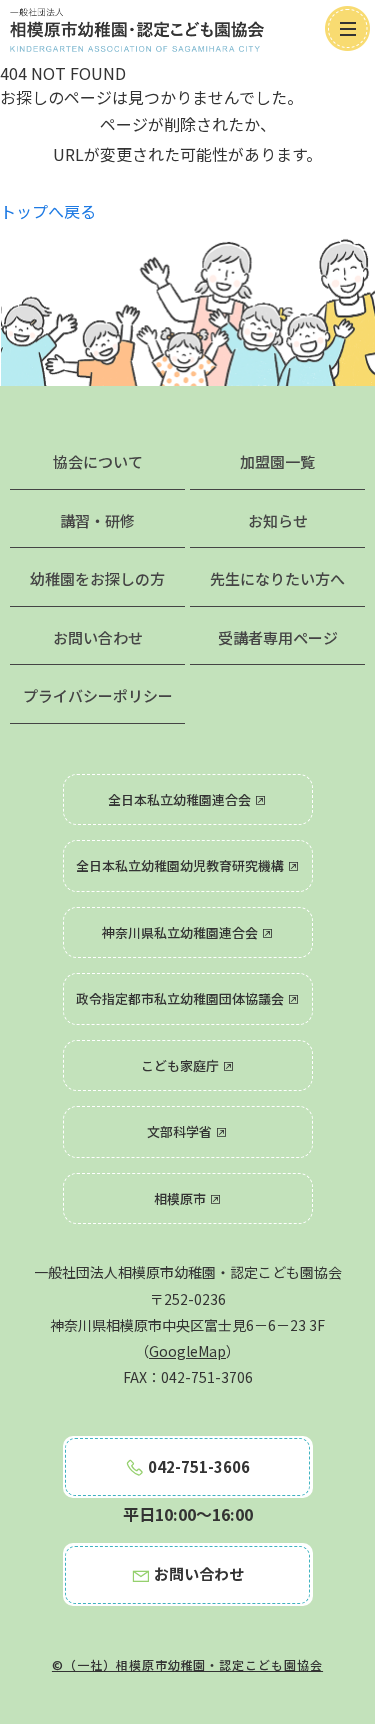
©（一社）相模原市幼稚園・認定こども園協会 (187, 1664)
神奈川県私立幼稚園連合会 (181, 932)
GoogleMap (187, 1351)
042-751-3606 (197, 1466)
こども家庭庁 (181, 1065)
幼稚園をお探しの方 (97, 578)
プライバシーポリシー (98, 695)
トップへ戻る (48, 211)
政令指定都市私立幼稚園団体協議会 (181, 998)
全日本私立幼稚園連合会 (181, 799)
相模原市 (181, 1198)
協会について (98, 461)
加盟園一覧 (277, 461)
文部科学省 (181, 1131)
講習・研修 (97, 520)
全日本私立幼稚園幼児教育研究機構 (181, 865)
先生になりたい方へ (277, 578)
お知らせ (278, 520)
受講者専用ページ (278, 637)
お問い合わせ (98, 637)
